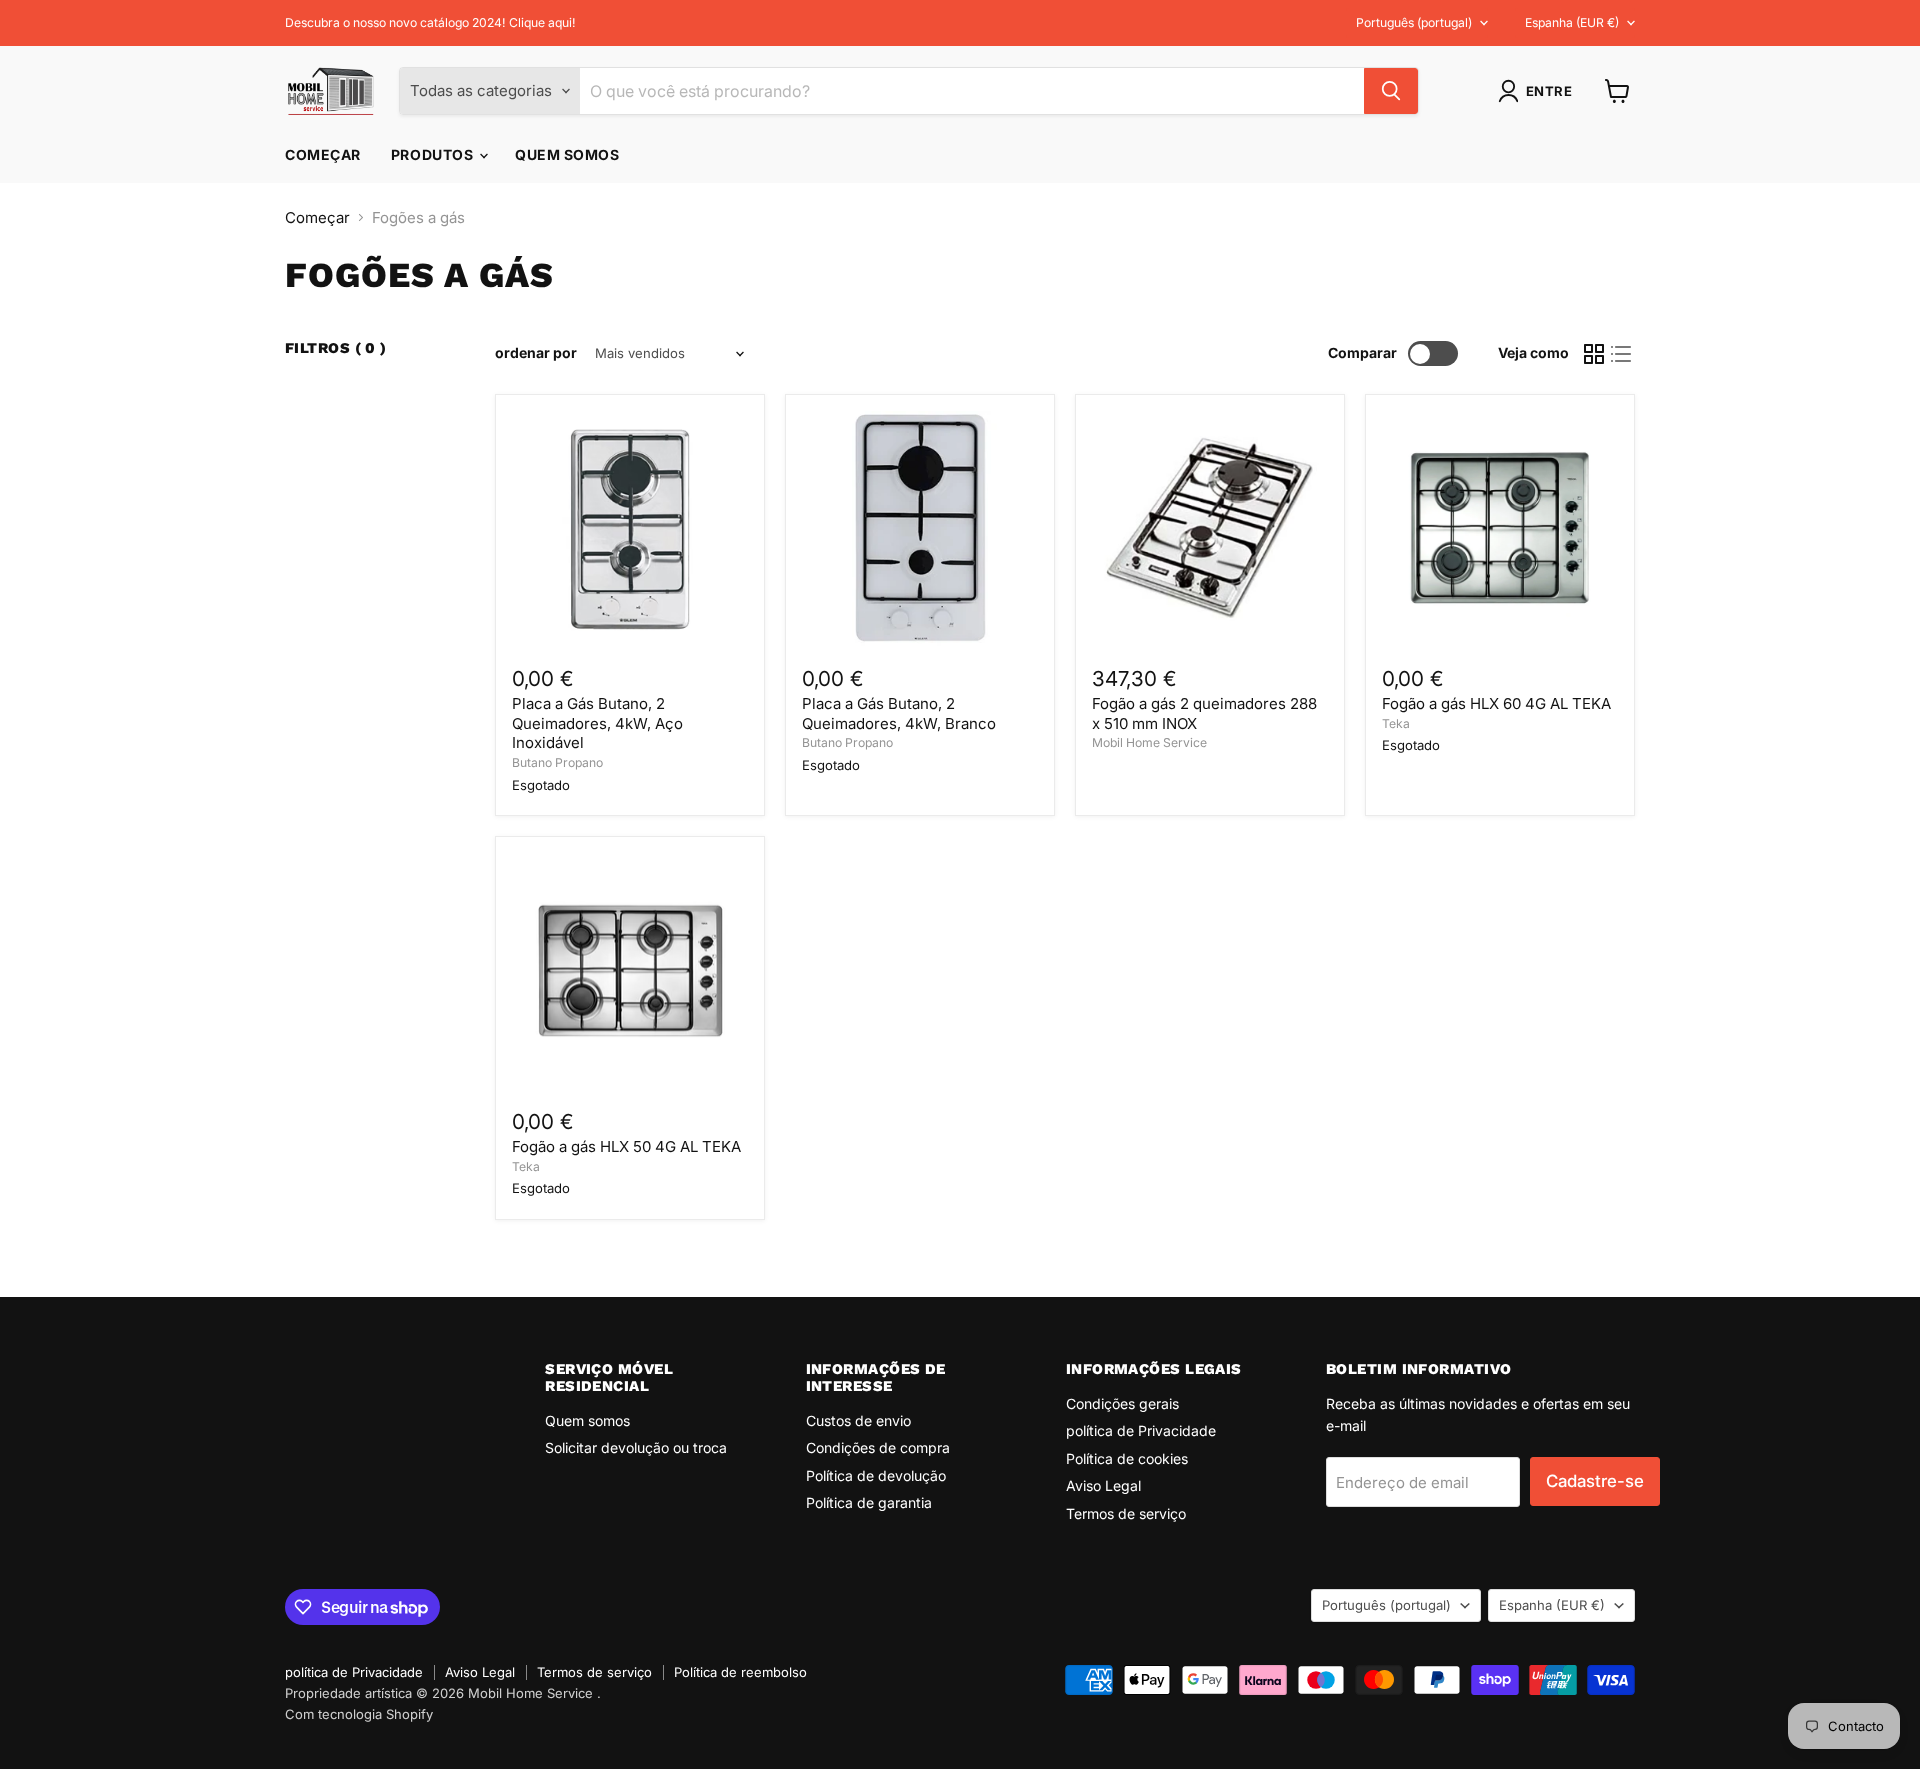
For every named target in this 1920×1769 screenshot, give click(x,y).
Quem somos (567, 154)
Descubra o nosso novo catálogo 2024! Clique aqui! (430, 23)
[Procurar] (1391, 91)
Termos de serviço (1126, 1513)
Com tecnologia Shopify (359, 1714)
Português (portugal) (1414, 22)
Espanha (1572, 22)
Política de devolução (876, 1475)
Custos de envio (858, 1420)
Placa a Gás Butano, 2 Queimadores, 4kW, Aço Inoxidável (597, 723)
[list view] (1622, 354)
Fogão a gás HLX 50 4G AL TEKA (626, 1146)
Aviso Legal (1103, 1485)
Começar (323, 154)
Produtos (434, 154)
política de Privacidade (1141, 1430)
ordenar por (536, 353)
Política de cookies (1127, 1458)
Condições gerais (1122, 1403)
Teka (1396, 723)
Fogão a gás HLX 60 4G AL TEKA (1496, 703)
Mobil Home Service (1149, 742)
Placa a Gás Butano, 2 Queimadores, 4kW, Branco (899, 713)
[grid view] (1594, 354)
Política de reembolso (740, 1672)
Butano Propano (557, 762)
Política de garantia (869, 1502)
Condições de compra (878, 1447)
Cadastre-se (1595, 1481)
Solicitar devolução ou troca (636, 1447)
